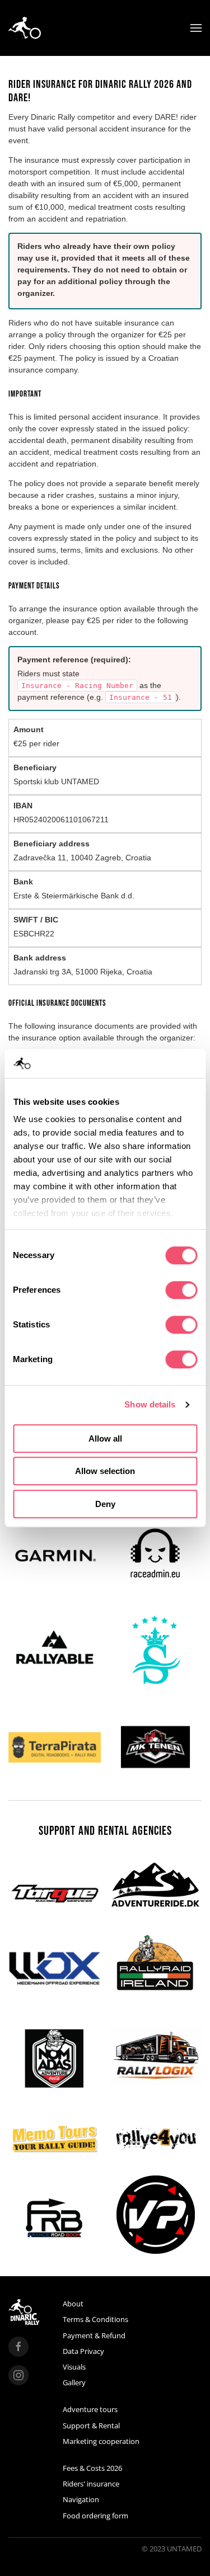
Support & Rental (91, 2426)
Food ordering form (95, 2516)
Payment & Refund (94, 2335)
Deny (105, 1504)
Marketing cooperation (101, 2441)
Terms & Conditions (95, 2319)
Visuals (74, 2367)
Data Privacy (83, 2351)
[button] (196, 28)
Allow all (105, 1438)
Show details (150, 1405)
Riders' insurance (91, 2484)
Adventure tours (90, 2409)
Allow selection (105, 1471)
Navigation (81, 2499)
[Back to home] (25, 28)
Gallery (74, 2382)
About (73, 2304)
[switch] (181, 1290)
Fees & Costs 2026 (92, 2468)
